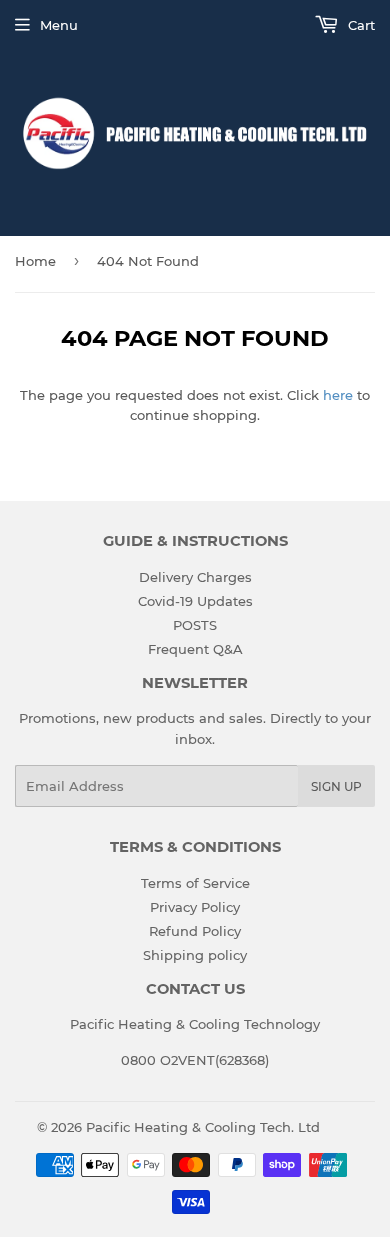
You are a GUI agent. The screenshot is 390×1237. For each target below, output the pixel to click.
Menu (59, 25)
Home (35, 261)
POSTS (195, 625)
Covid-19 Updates (195, 601)
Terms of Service (195, 883)
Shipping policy (195, 955)
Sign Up (336, 786)
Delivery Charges (195, 577)
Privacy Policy (195, 907)
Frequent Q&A (195, 649)
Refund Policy (195, 931)
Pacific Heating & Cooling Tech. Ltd (203, 1127)
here (338, 395)
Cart (359, 25)
